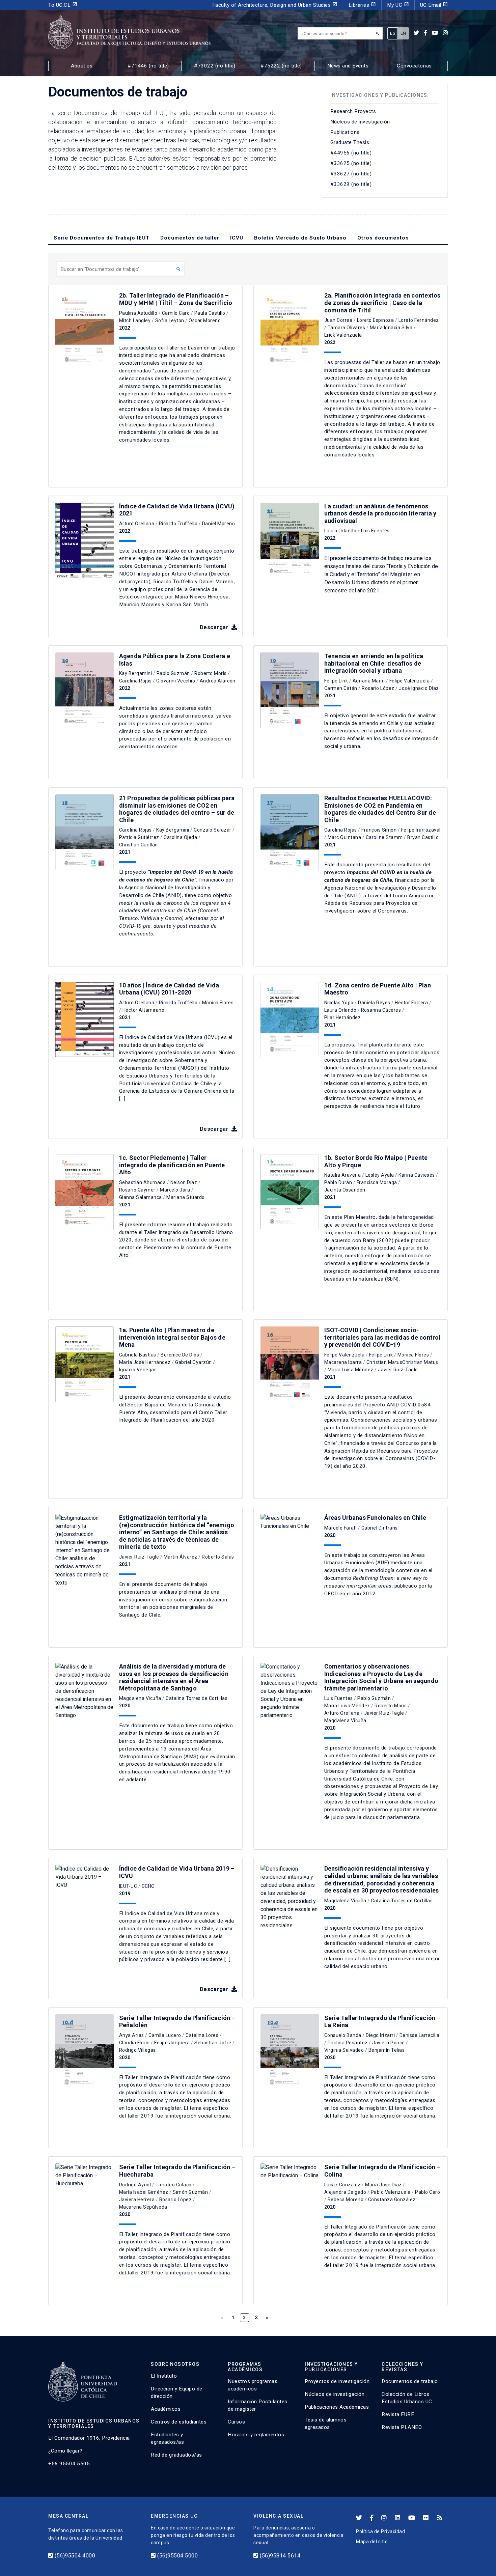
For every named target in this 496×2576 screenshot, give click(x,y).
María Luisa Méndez (351, 1370)
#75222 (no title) (281, 66)
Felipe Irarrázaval (421, 830)
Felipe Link (336, 681)
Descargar (215, 627)
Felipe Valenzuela (410, 681)
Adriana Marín (369, 681)
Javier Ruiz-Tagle (398, 1370)
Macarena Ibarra (343, 1362)
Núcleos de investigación (360, 122)
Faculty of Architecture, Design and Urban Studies (275, 5)
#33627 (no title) (351, 174)
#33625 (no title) (351, 163)
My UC (398, 5)
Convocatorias (414, 66)
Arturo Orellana (137, 524)
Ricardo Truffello (178, 524)
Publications (345, 132)
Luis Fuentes (375, 531)
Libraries (362, 5)
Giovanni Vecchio (176, 681)
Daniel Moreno (219, 524)
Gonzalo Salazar (213, 830)
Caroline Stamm (384, 837)
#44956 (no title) (351, 153)
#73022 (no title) (215, 66)
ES (393, 33)
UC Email (434, 5)
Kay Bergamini (136, 673)
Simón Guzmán (190, 2192)
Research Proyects (353, 111)
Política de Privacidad (380, 2531)
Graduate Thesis (350, 142)
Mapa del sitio (372, 2542)
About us (82, 66)
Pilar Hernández (343, 1017)
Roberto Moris (211, 673)
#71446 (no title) (148, 66)
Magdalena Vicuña (140, 1698)
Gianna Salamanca (141, 1197)
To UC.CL (63, 5)
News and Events (348, 66)
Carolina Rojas (135, 681)
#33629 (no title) (351, 184)
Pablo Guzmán (173, 673)
